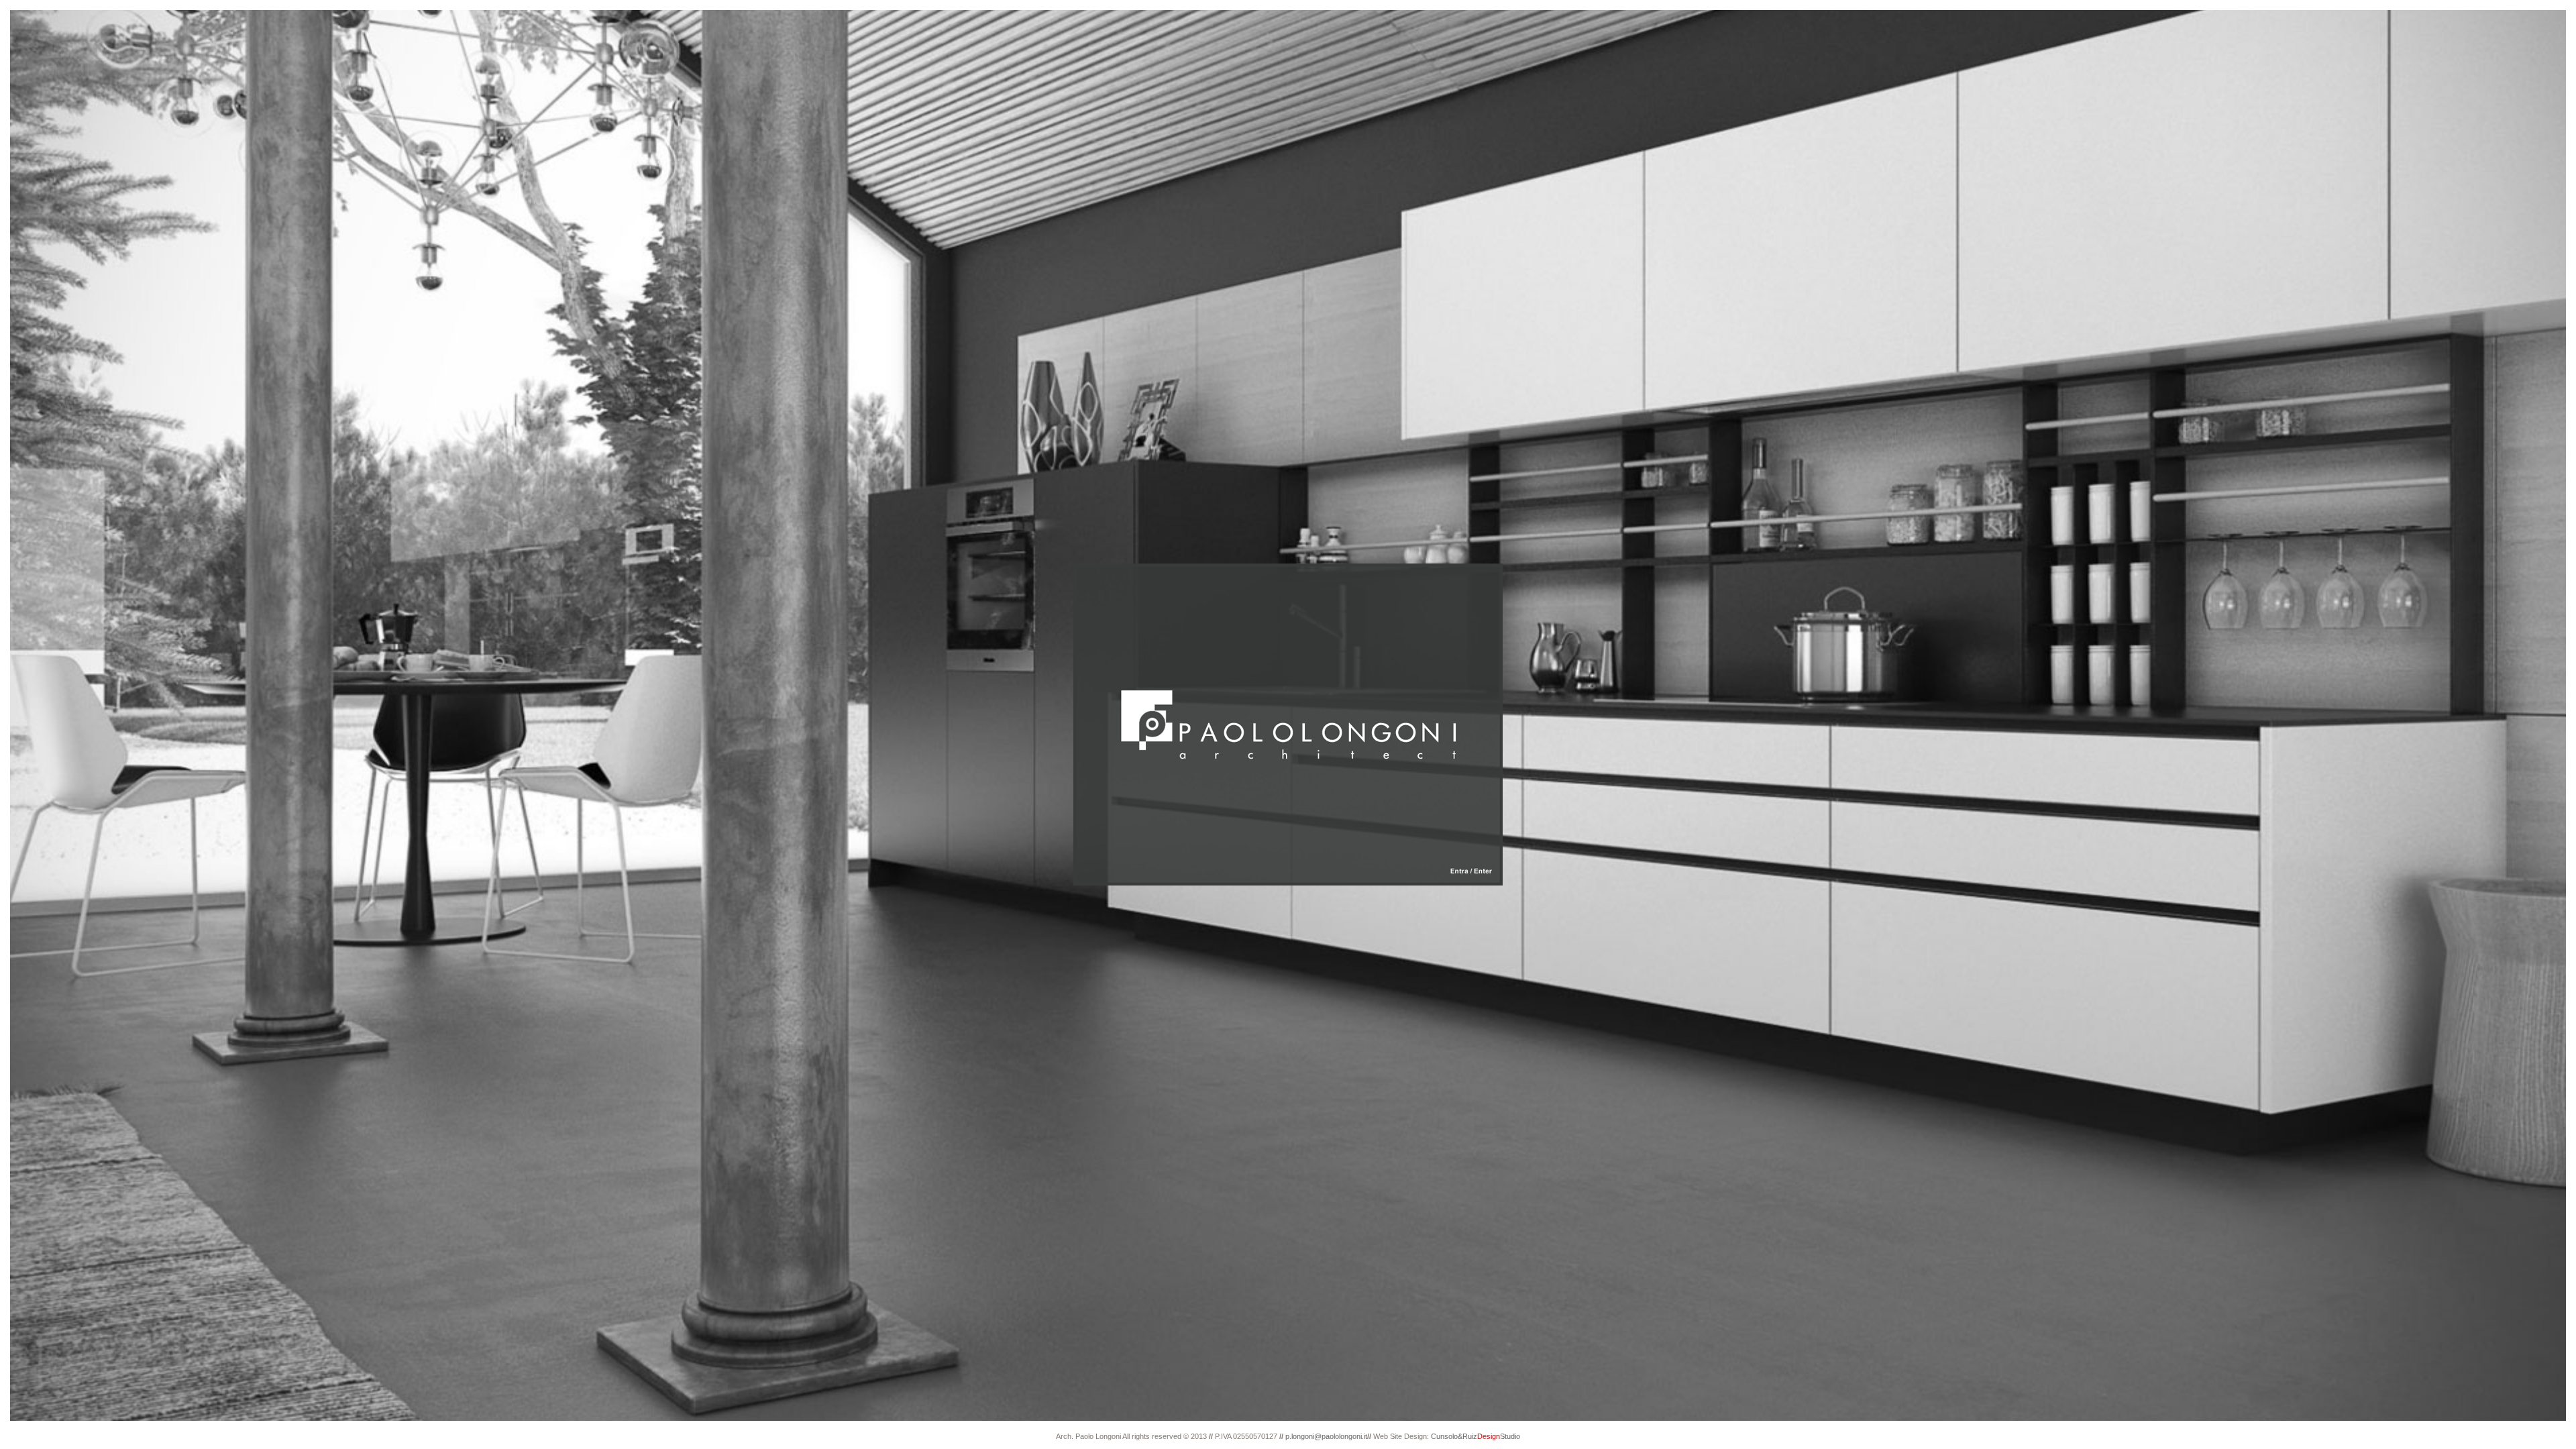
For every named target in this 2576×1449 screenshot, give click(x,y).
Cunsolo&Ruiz (1474, 1436)
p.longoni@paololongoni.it (1325, 1436)
